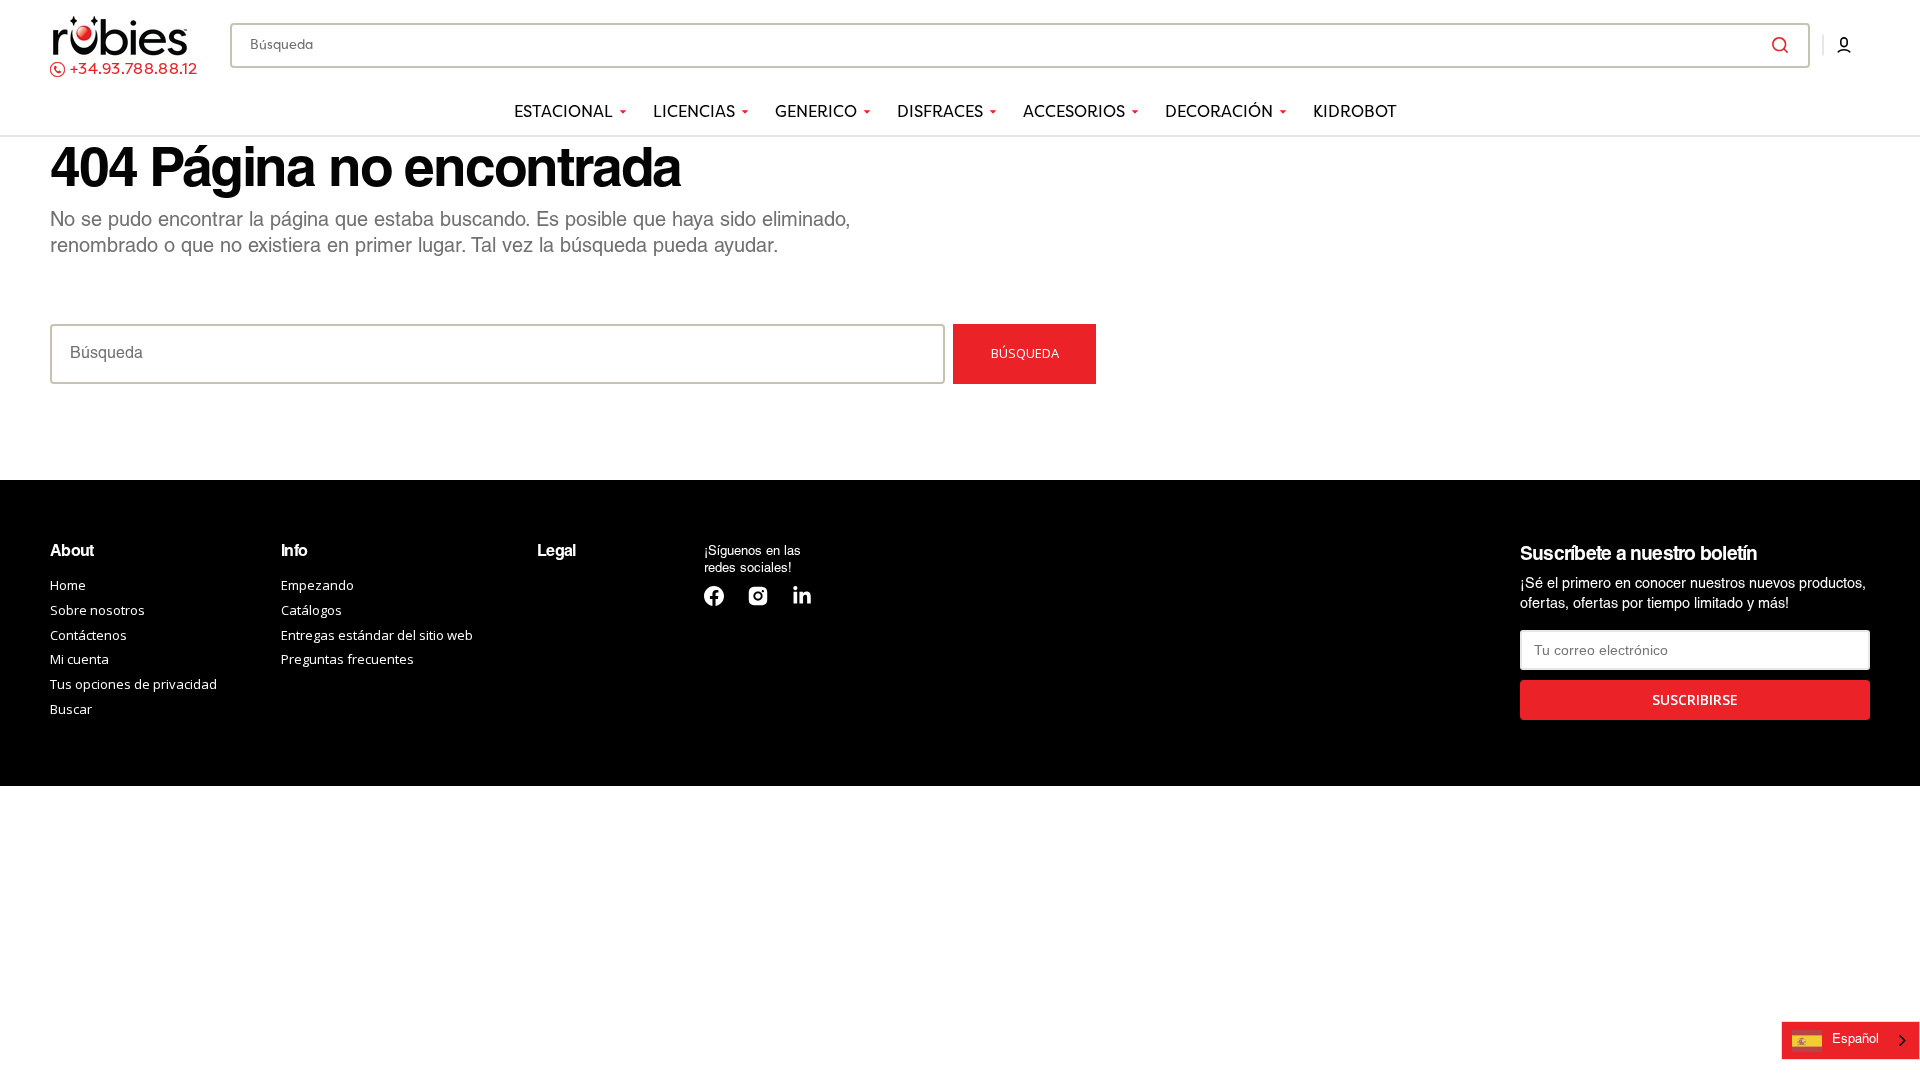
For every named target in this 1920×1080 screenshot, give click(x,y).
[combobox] (1020, 45)
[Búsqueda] (1784, 45)
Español (1855, 1040)
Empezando (317, 585)
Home (68, 585)
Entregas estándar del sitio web (377, 635)
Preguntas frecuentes (347, 659)
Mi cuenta (79, 659)
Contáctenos (88, 635)
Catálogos (311, 610)
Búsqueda (1025, 353)
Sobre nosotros (97, 610)
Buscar (71, 709)
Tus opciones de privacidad (133, 684)
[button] (1844, 45)
